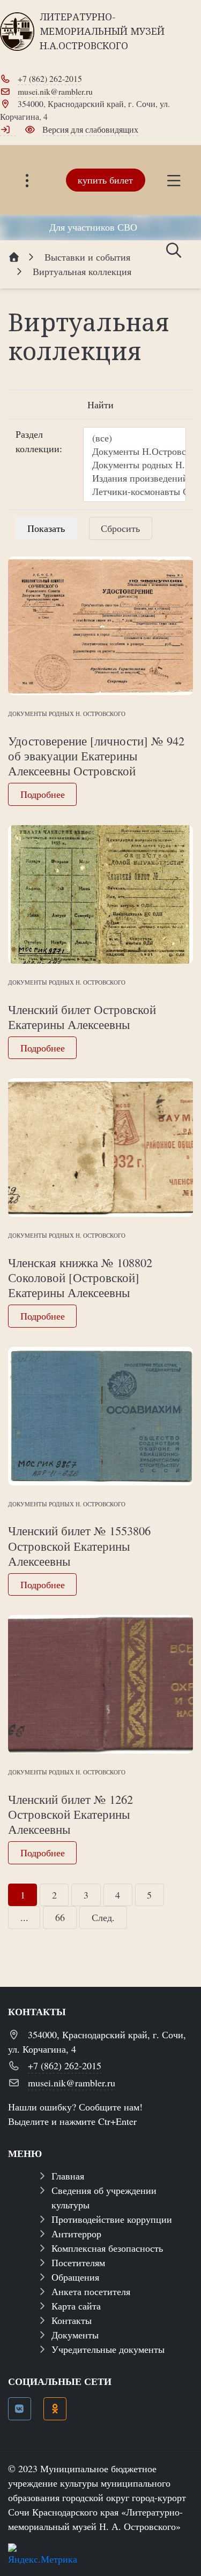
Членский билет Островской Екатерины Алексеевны (82, 1017)
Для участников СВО (93, 227)
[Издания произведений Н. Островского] (135, 478)
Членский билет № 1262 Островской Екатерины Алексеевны (70, 1814)
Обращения (75, 2277)
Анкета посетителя (91, 2291)
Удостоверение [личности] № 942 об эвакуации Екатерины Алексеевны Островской (96, 756)
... (24, 1917)
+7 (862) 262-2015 (50, 78)
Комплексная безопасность (107, 2248)
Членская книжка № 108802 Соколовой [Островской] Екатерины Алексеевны (80, 1277)
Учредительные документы (108, 2349)
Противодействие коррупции (112, 2219)
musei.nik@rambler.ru (55, 91)
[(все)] (135, 438)
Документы (75, 2335)
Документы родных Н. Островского (67, 714)
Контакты (72, 2320)
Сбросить (120, 528)
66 (60, 1917)
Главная (68, 2176)
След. (103, 1917)
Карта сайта (76, 2306)
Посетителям (78, 2262)
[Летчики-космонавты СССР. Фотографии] (135, 491)
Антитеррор (76, 2234)
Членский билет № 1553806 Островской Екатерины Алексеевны (79, 1545)
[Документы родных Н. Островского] (135, 465)
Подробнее (43, 794)
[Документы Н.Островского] (135, 451)
